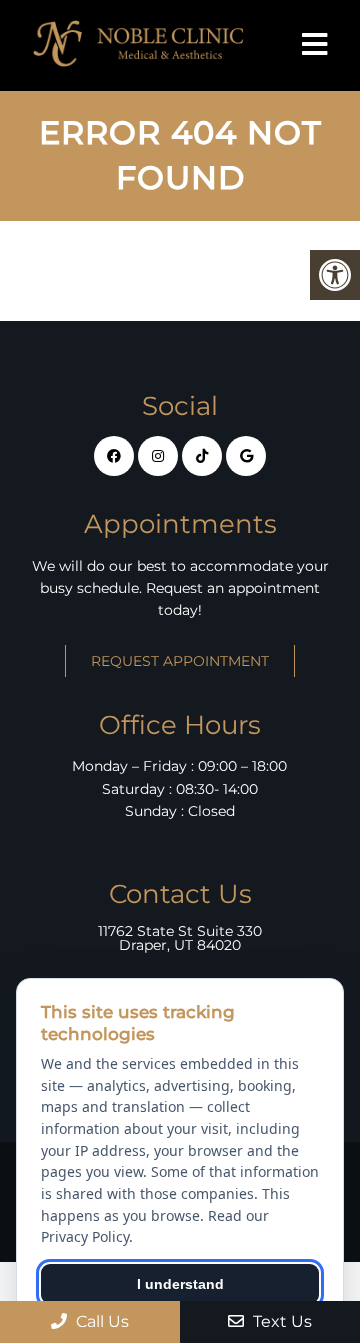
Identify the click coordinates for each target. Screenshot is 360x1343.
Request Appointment (180, 661)
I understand (180, 1284)
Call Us (100, 1321)
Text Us (280, 1321)
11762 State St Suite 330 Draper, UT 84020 (180, 938)
